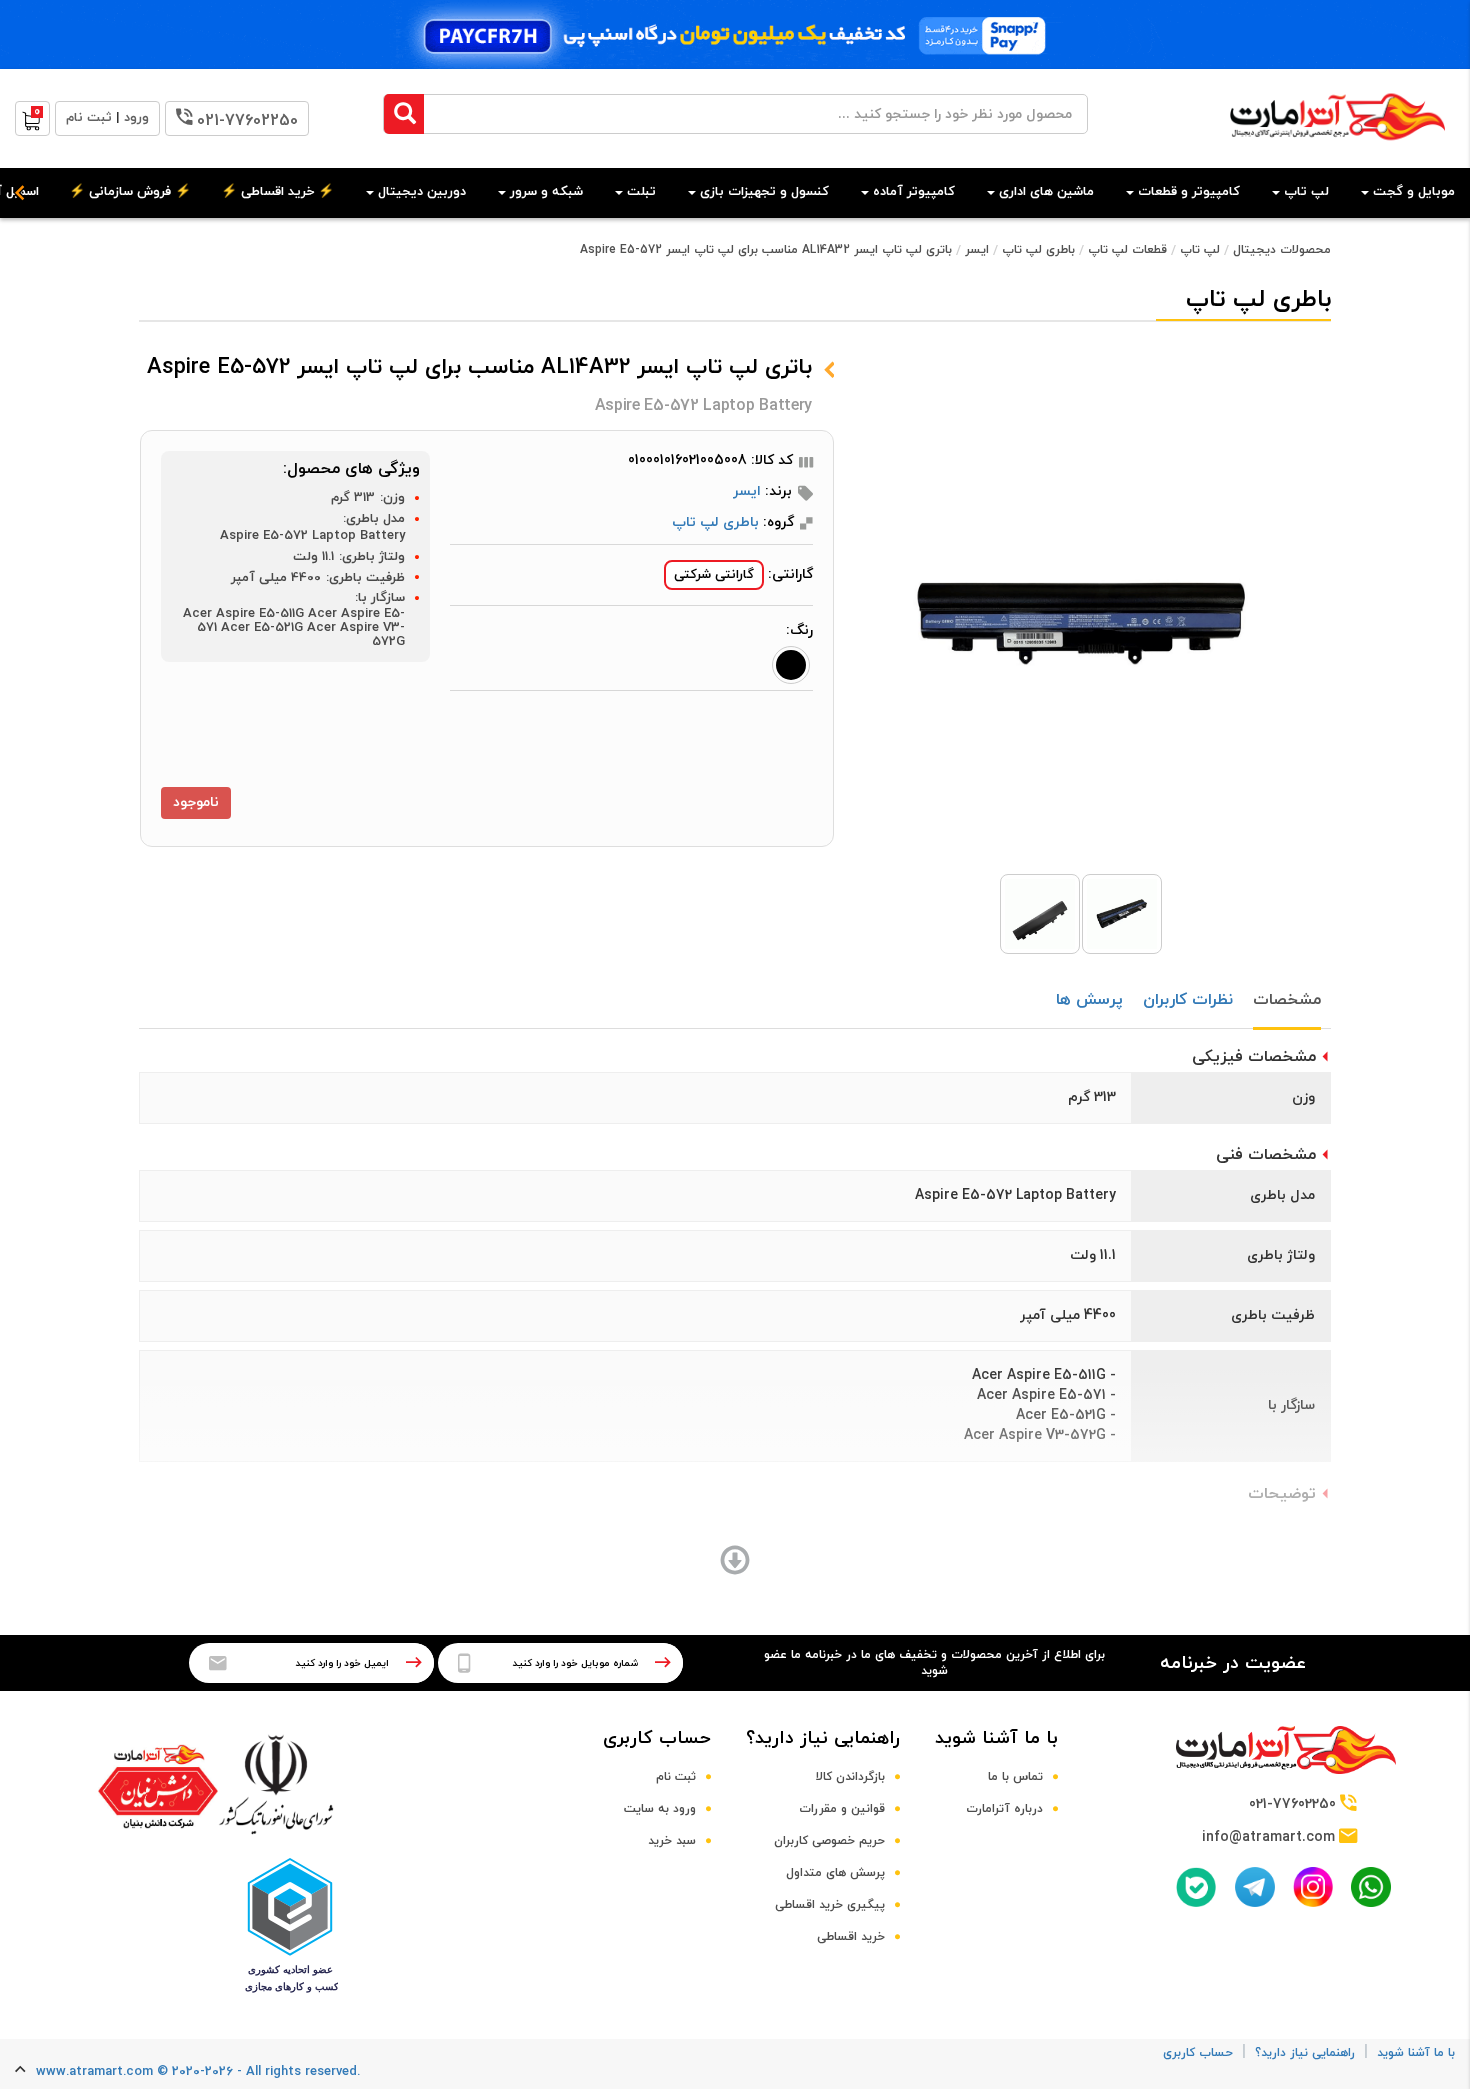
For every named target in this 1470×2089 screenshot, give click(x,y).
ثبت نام (676, 1777)
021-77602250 (247, 121)
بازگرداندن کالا (850, 1777)
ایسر (977, 250)
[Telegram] (1255, 1887)
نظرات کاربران (1188, 1000)
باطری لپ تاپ (1038, 250)
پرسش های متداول (835, 1873)
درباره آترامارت (1004, 1809)
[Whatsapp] (1371, 1887)
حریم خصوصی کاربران (829, 1841)
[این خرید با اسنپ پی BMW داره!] (735, 34)
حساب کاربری (657, 1738)
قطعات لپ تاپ (1127, 250)
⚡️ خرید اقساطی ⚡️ (277, 192)
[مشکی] (791, 665)
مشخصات (1287, 1000)
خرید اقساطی (851, 1937)
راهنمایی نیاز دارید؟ (823, 1738)
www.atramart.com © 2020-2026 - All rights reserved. (198, 2072)
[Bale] (1196, 1887)
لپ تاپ (1200, 250)
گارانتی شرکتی (714, 575)
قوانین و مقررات (842, 1809)
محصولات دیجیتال (1282, 250)
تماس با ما (1015, 1777)
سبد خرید (672, 1841)
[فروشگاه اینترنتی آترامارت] (1337, 150)
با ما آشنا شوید (996, 1738)
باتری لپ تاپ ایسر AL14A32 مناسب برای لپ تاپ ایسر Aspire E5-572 (766, 250)
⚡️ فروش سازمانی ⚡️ (130, 192)
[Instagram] (1313, 1886)
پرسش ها (1089, 1000)
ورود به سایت (660, 1809)
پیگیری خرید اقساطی (830, 1905)
